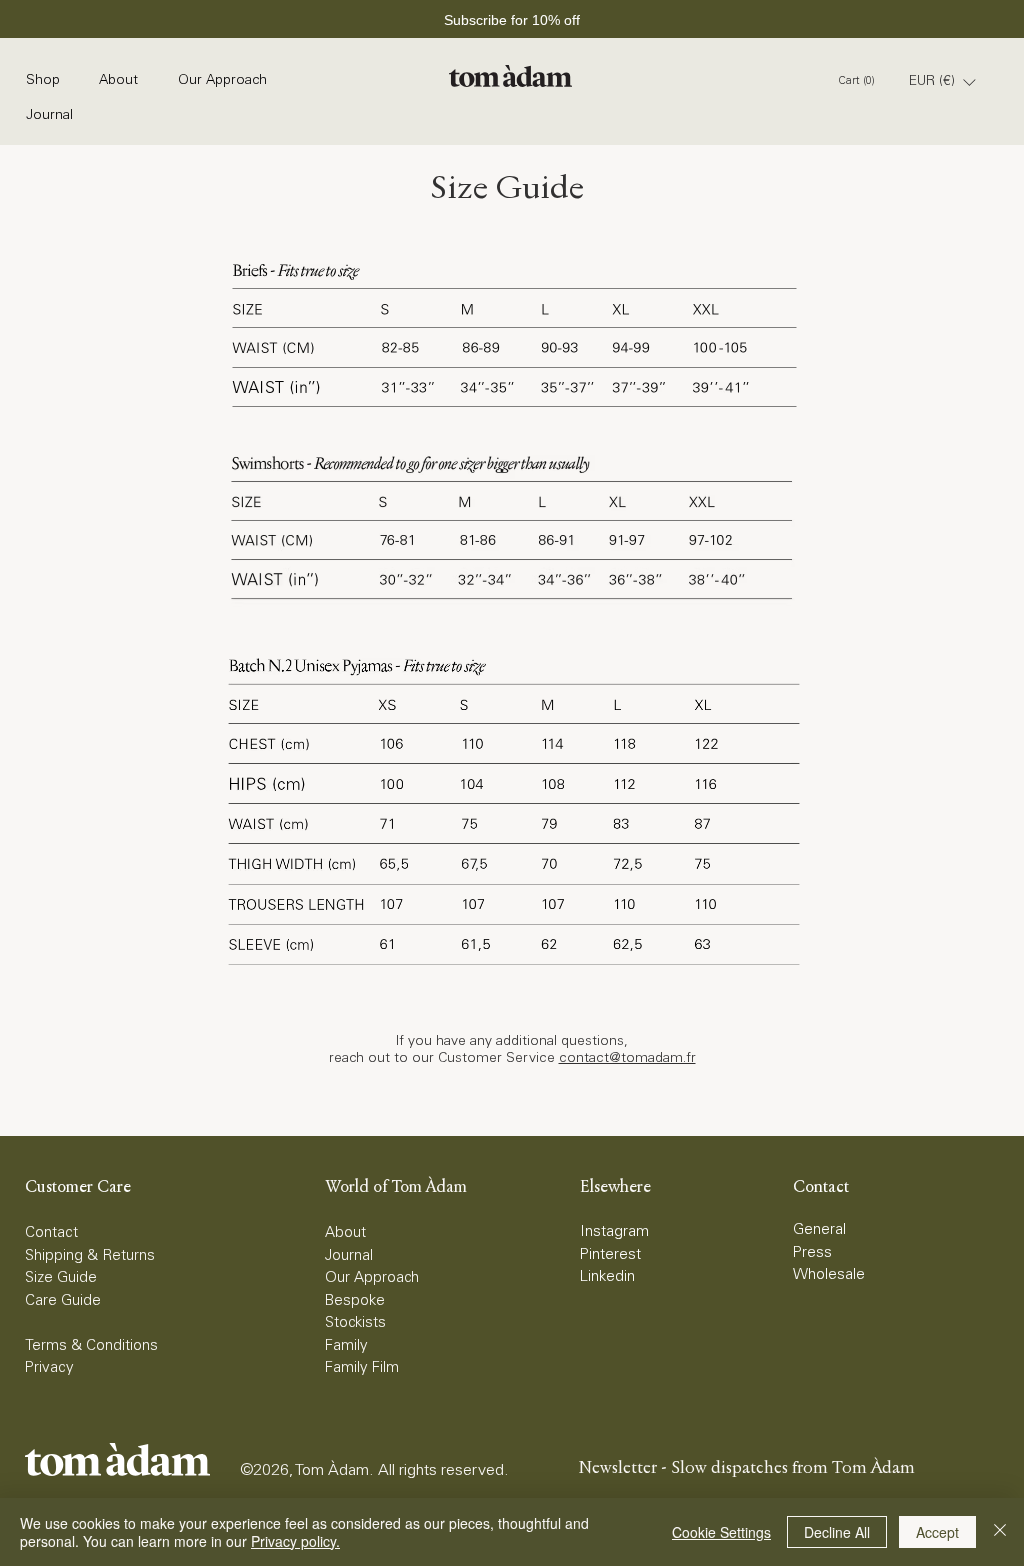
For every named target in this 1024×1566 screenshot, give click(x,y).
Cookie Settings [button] (721, 1532)
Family (346, 1346)
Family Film (362, 1368)
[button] (942, 82)
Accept (937, 1532)
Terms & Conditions (91, 1346)
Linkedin (607, 1277)
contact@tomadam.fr (627, 1059)
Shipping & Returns (90, 1256)
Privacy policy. (295, 1541)
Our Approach (372, 1278)
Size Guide (61, 1278)
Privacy (49, 1368)
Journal (349, 1256)
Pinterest (610, 1255)
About (345, 1233)
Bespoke (355, 1301)
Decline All (837, 1532)
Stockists (355, 1323)
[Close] (1000, 1532)
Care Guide (63, 1301)
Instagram (614, 1232)
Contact (51, 1233)
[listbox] (942, 82)
